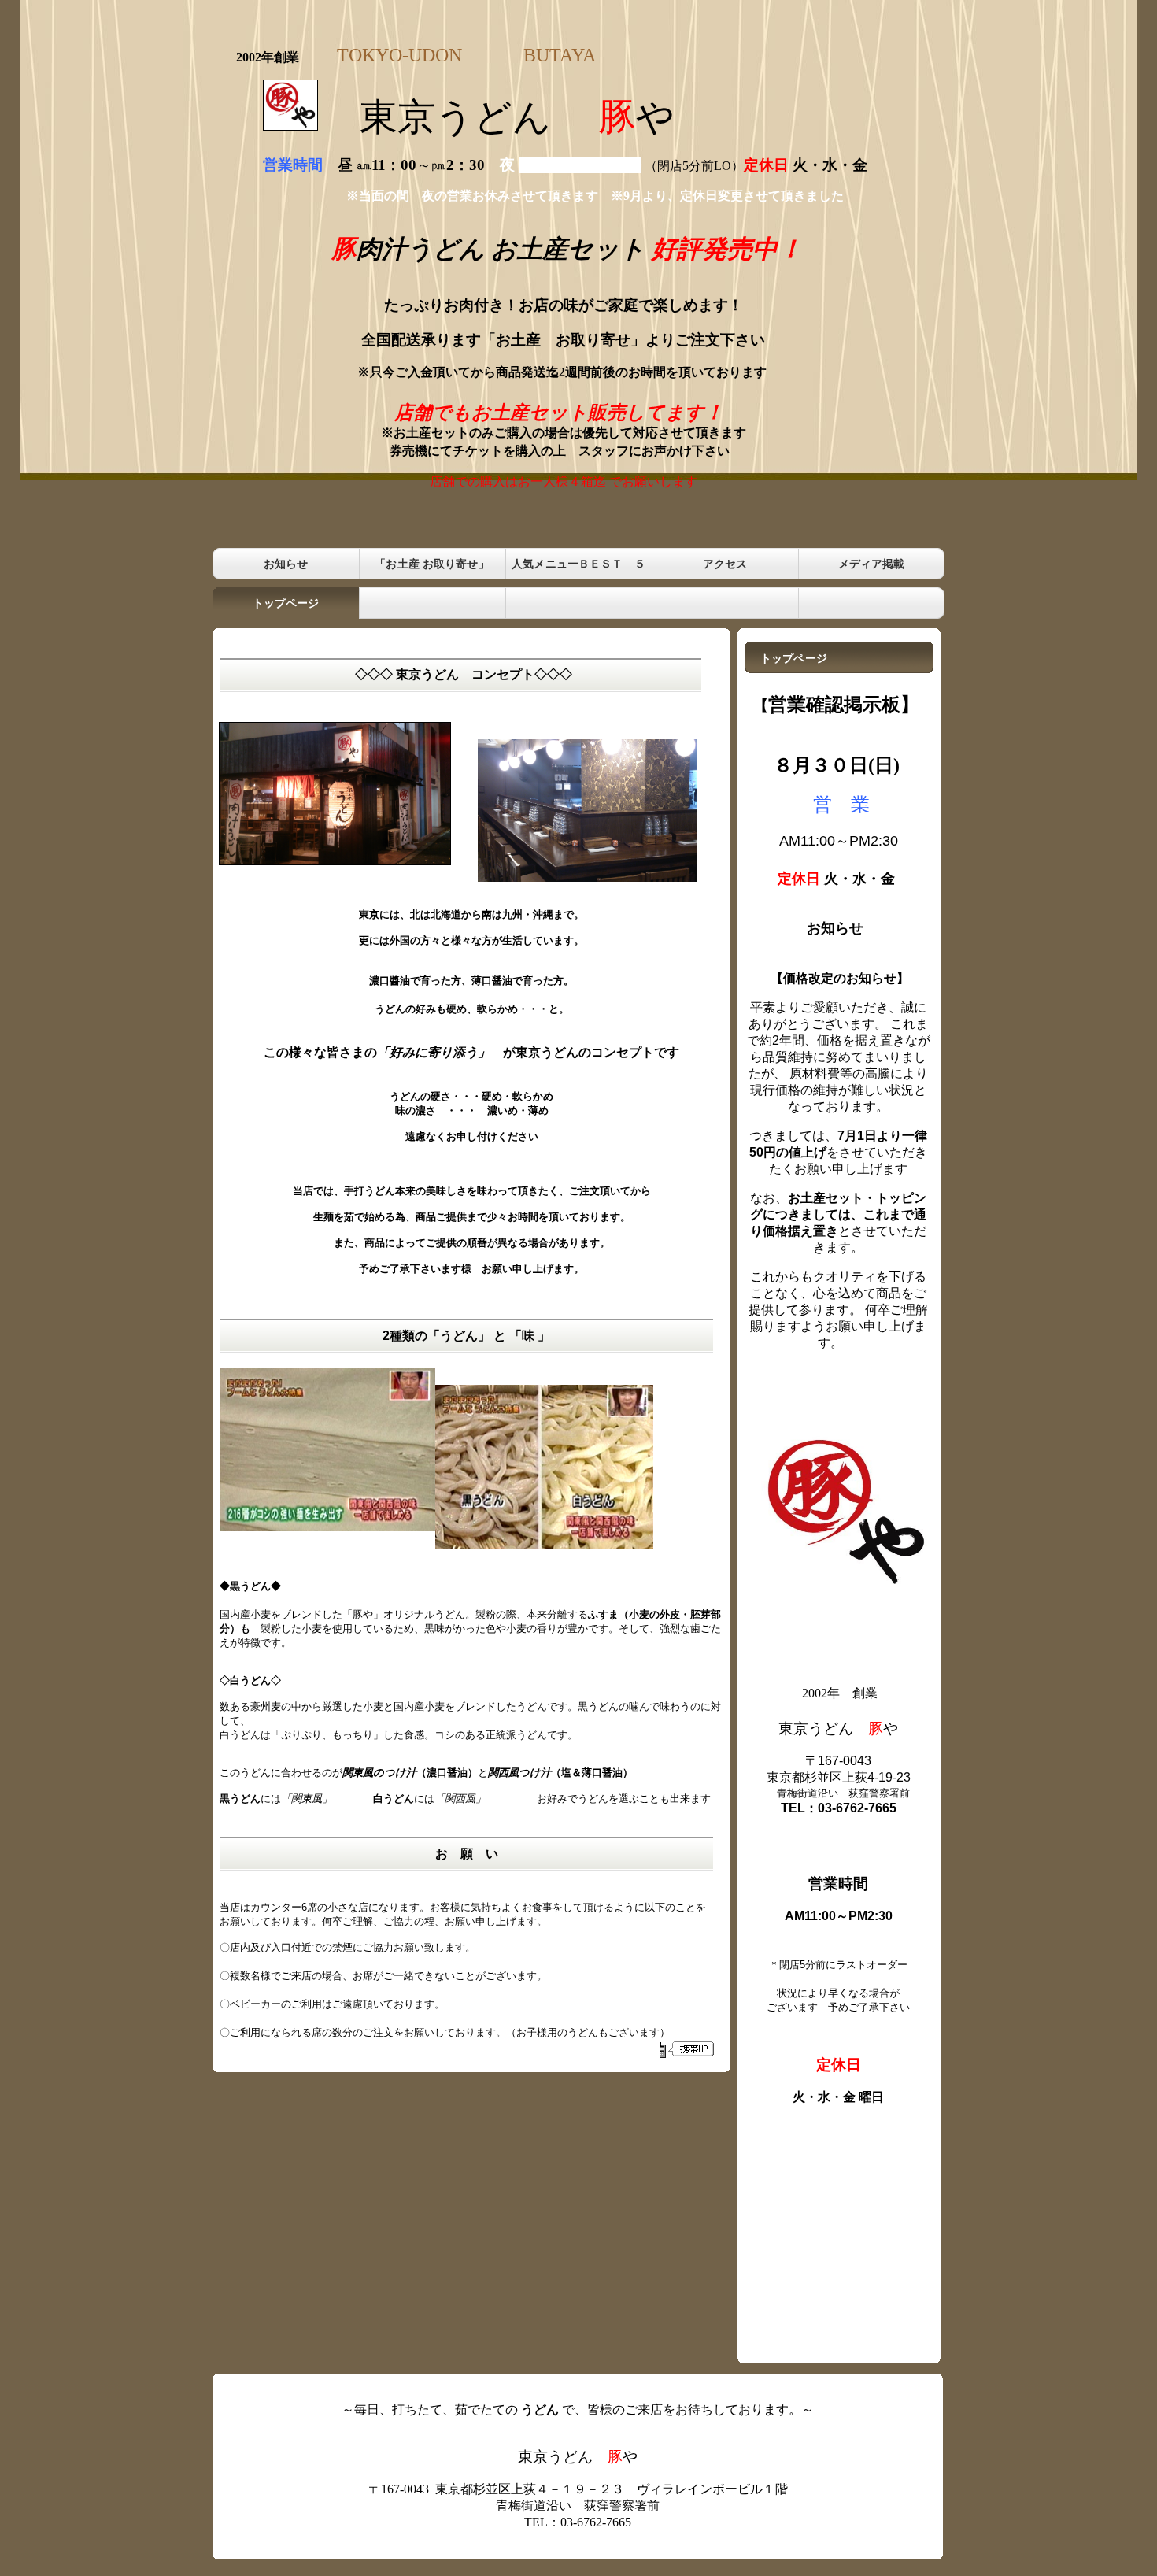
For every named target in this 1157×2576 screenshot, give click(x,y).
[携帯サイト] (686, 2049)
